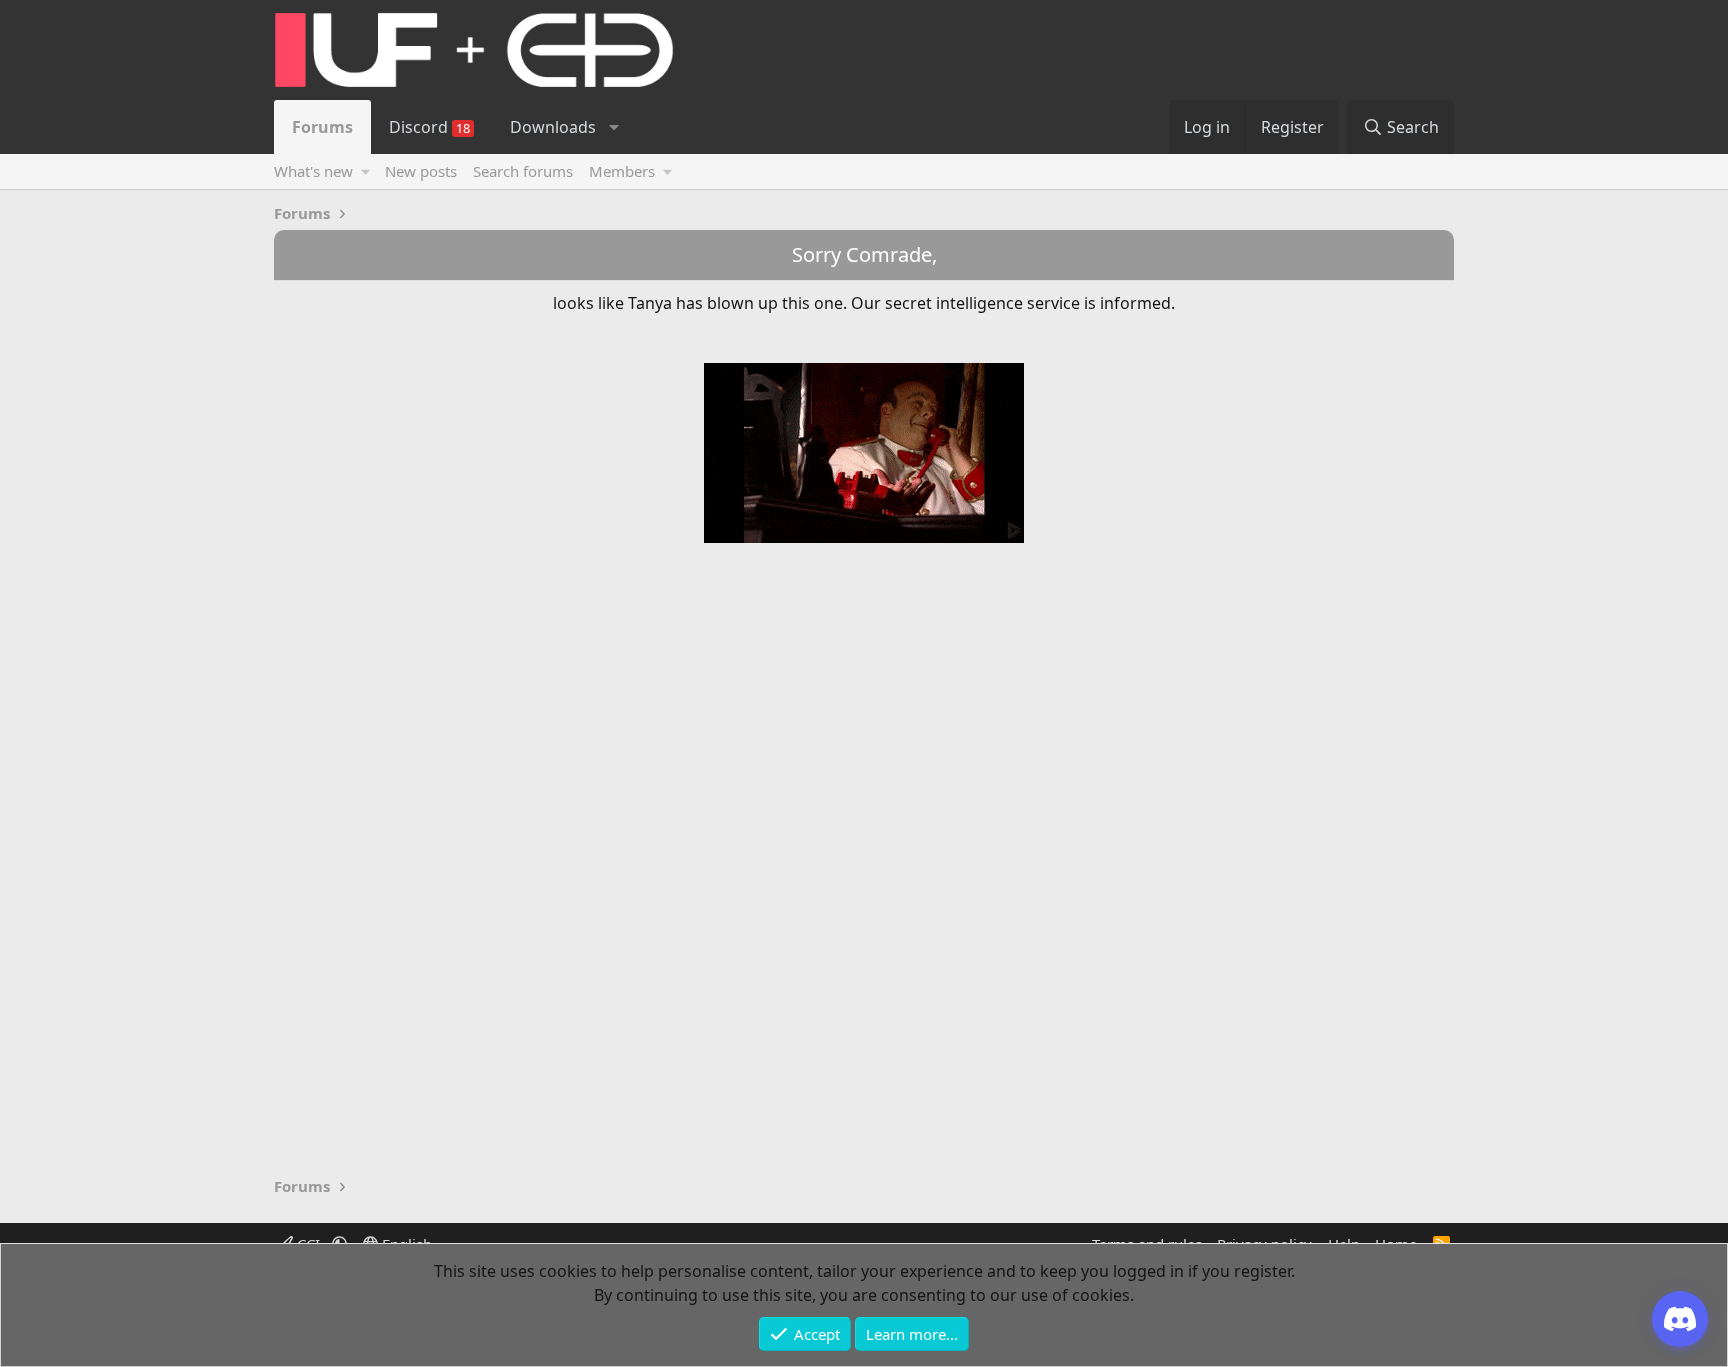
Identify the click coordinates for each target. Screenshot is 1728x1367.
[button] (613, 127)
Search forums (523, 171)
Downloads (553, 127)
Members (622, 171)
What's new (313, 171)
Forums (322, 127)
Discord (429, 127)
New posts (421, 171)
